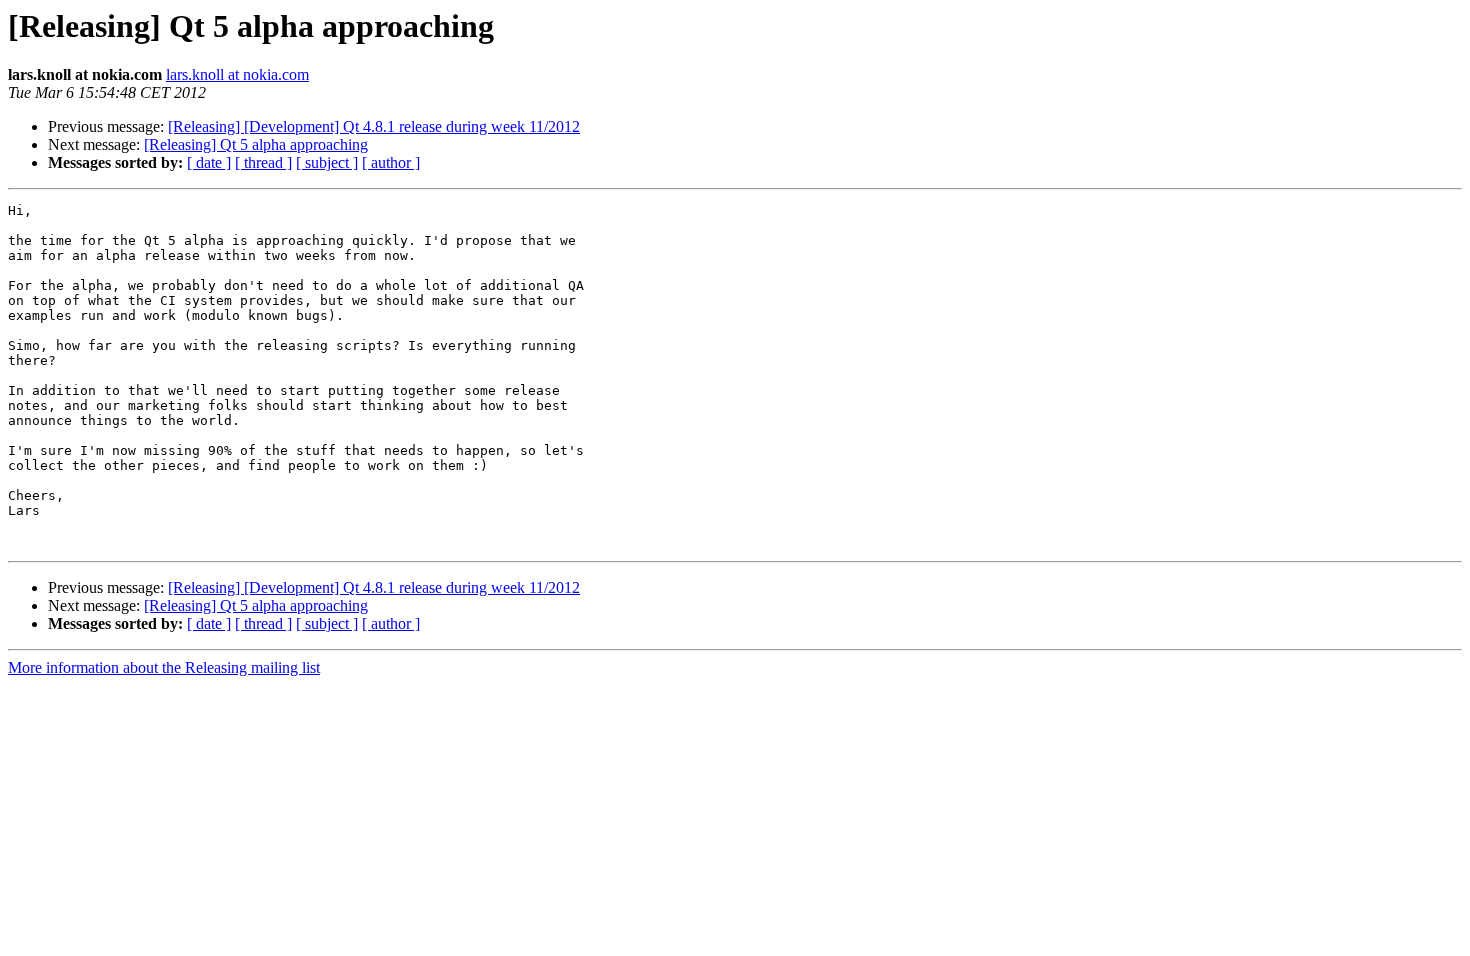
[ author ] (391, 162)
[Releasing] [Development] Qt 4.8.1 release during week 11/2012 (374, 126)
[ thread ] (263, 162)
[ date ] (209, 162)
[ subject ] (327, 162)
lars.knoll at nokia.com (237, 74)
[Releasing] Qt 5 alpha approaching (256, 144)
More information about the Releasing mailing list (164, 667)
